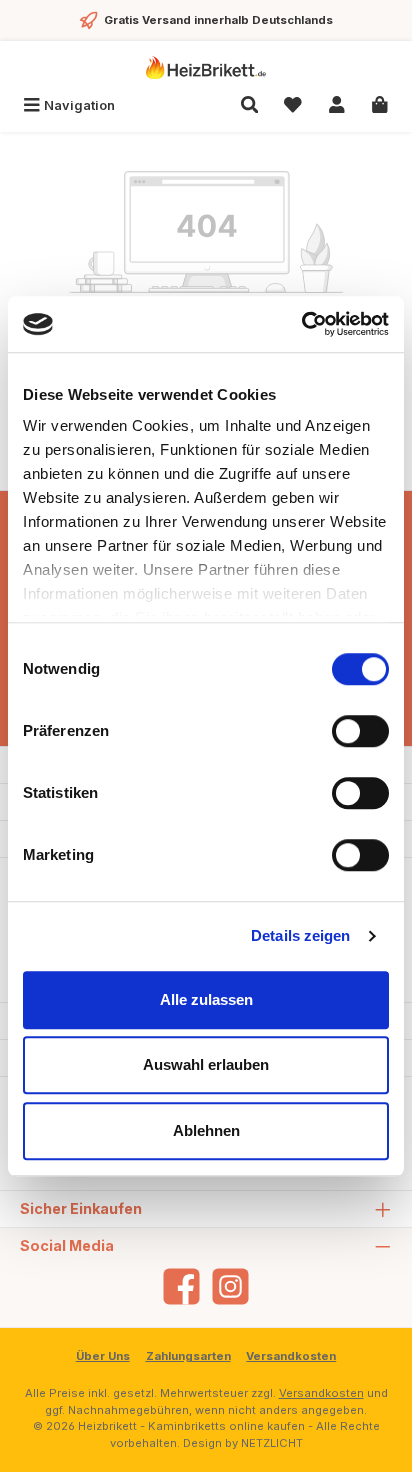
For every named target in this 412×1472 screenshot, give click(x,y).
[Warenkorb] (380, 105)
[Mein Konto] (337, 105)
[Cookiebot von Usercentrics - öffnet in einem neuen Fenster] (301, 324)
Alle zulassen (206, 999)
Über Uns (103, 1356)
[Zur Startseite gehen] (206, 67)
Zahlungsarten (188, 1356)
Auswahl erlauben (206, 1064)
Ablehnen (206, 1130)
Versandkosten (291, 1356)
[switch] (360, 731)
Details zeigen (300, 935)
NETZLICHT (272, 1443)
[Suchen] (250, 105)
